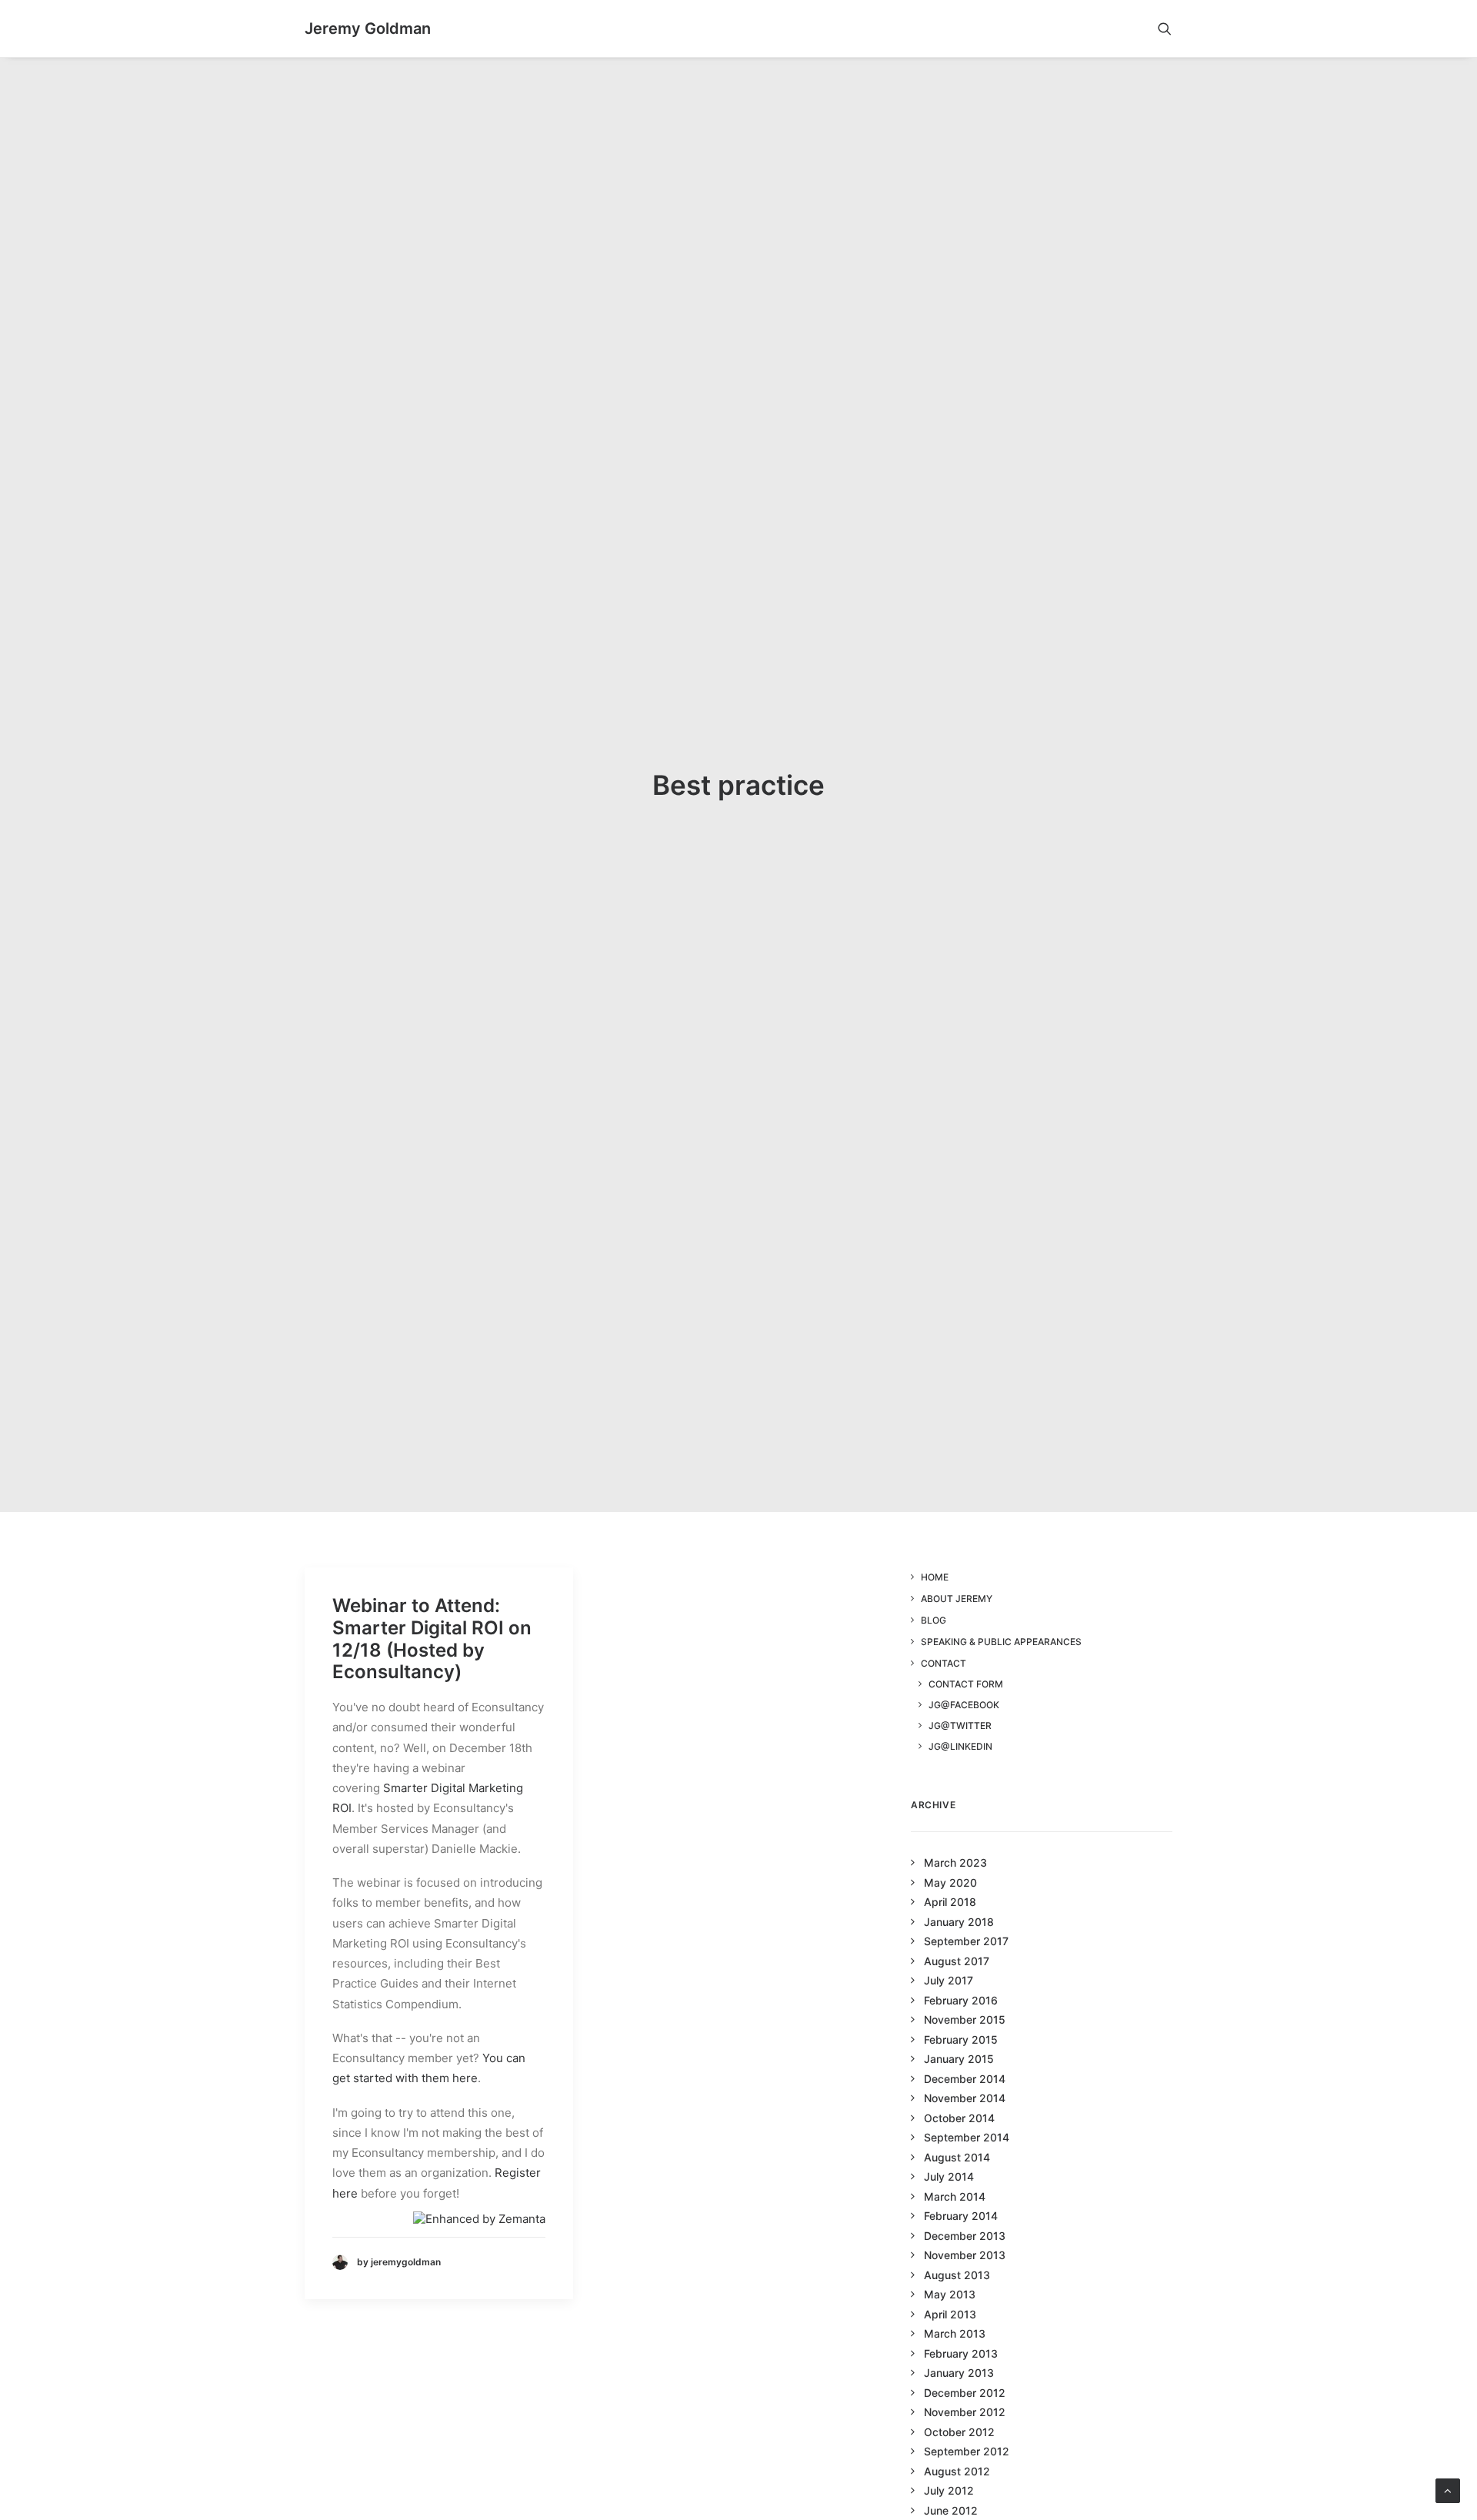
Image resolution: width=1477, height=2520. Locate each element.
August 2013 (957, 2275)
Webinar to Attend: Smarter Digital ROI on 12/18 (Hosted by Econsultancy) (432, 1639)
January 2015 (959, 2059)
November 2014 (965, 2098)
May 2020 (950, 1882)
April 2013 (950, 2314)
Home (935, 1577)
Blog (934, 1620)
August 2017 (957, 1961)
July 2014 (949, 2176)
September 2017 (966, 1941)
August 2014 (957, 2157)
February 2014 (961, 2216)
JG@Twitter (960, 1726)
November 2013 (965, 2255)
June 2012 (951, 2510)
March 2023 (955, 1862)
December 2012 (965, 2393)
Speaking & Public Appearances (1001, 1642)
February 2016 (961, 2000)
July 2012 (949, 2490)
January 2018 (959, 1922)
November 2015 (965, 2019)
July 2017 (949, 1980)
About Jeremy (957, 1599)
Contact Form (966, 1684)
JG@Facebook (964, 1705)
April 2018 (950, 1902)
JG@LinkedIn (960, 1746)
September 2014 (967, 2137)
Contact (944, 1663)
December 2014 (965, 2079)
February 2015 (961, 2039)
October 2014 (959, 2118)
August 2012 (957, 2471)
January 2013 (959, 2373)
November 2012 (965, 2412)
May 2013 (950, 2294)
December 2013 (965, 2236)
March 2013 (955, 2333)
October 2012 (959, 2432)
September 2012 (967, 2451)
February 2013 (961, 2353)
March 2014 (955, 2196)
